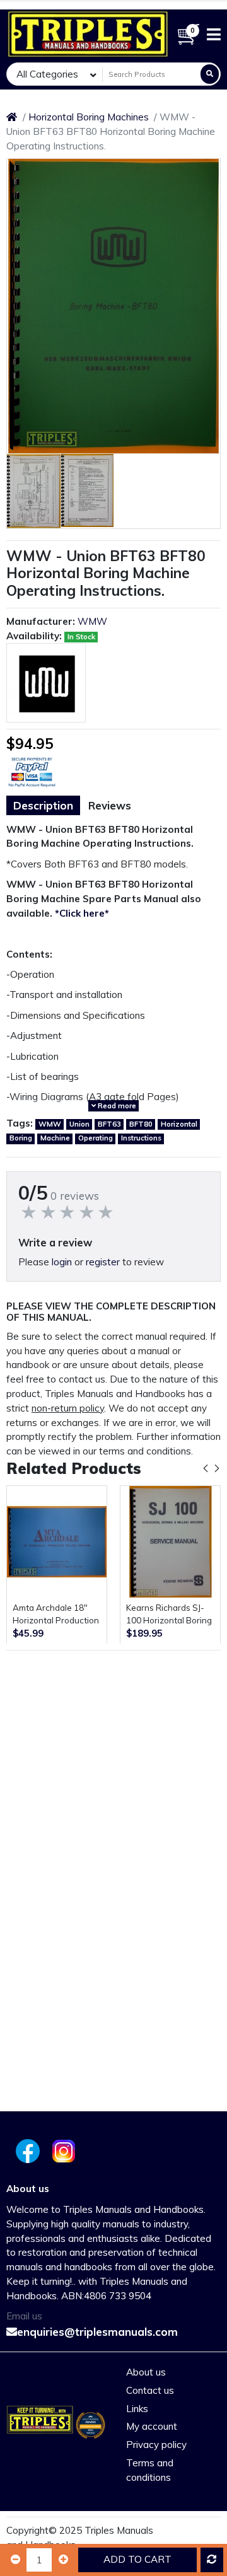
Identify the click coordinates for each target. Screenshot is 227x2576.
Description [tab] (43, 805)
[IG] (65, 2151)
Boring (21, 1138)
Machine (55, 1138)
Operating (96, 1138)
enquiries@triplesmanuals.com (97, 2332)
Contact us (150, 2390)
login (62, 1262)
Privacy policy (156, 2445)
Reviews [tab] (110, 805)
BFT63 (109, 1124)
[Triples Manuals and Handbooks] (88, 34)
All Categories (47, 74)
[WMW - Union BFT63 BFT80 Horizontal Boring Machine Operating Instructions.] (113, 306)
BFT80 (141, 1124)
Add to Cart (137, 2559)
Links (137, 2409)
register (103, 1262)
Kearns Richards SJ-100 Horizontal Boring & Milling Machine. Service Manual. (169, 1615)
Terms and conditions (150, 2470)
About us (146, 2372)
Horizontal (179, 1124)
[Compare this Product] (212, 2560)
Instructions (141, 1138)
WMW (92, 621)
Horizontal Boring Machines (89, 117)
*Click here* (82, 913)
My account (152, 2426)
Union (79, 1124)
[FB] (26, 2151)
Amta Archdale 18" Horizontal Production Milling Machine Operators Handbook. (56, 1615)
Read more (116, 1106)
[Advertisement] (113, 1770)
